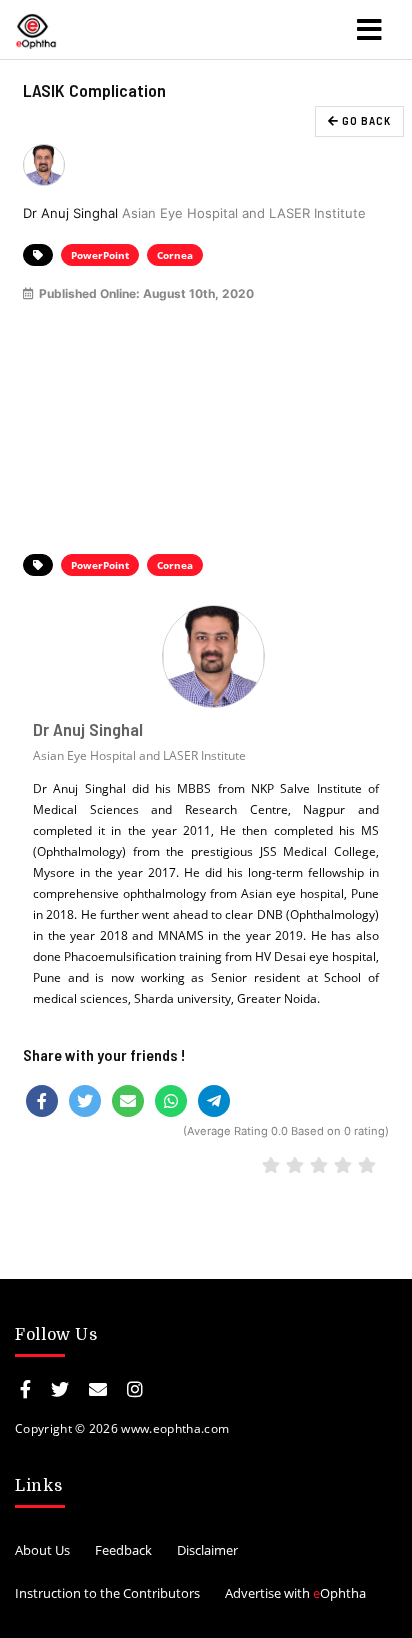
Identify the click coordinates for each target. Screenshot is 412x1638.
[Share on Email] (128, 1101)
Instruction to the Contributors (107, 1593)
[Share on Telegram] (214, 1101)
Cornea (175, 255)
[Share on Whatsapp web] (171, 1101)
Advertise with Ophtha (295, 1593)
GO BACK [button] (365, 120)
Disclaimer (207, 1550)
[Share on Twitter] (85, 1101)
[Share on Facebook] (42, 1101)
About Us (42, 1550)
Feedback (123, 1550)
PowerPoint (100, 255)
